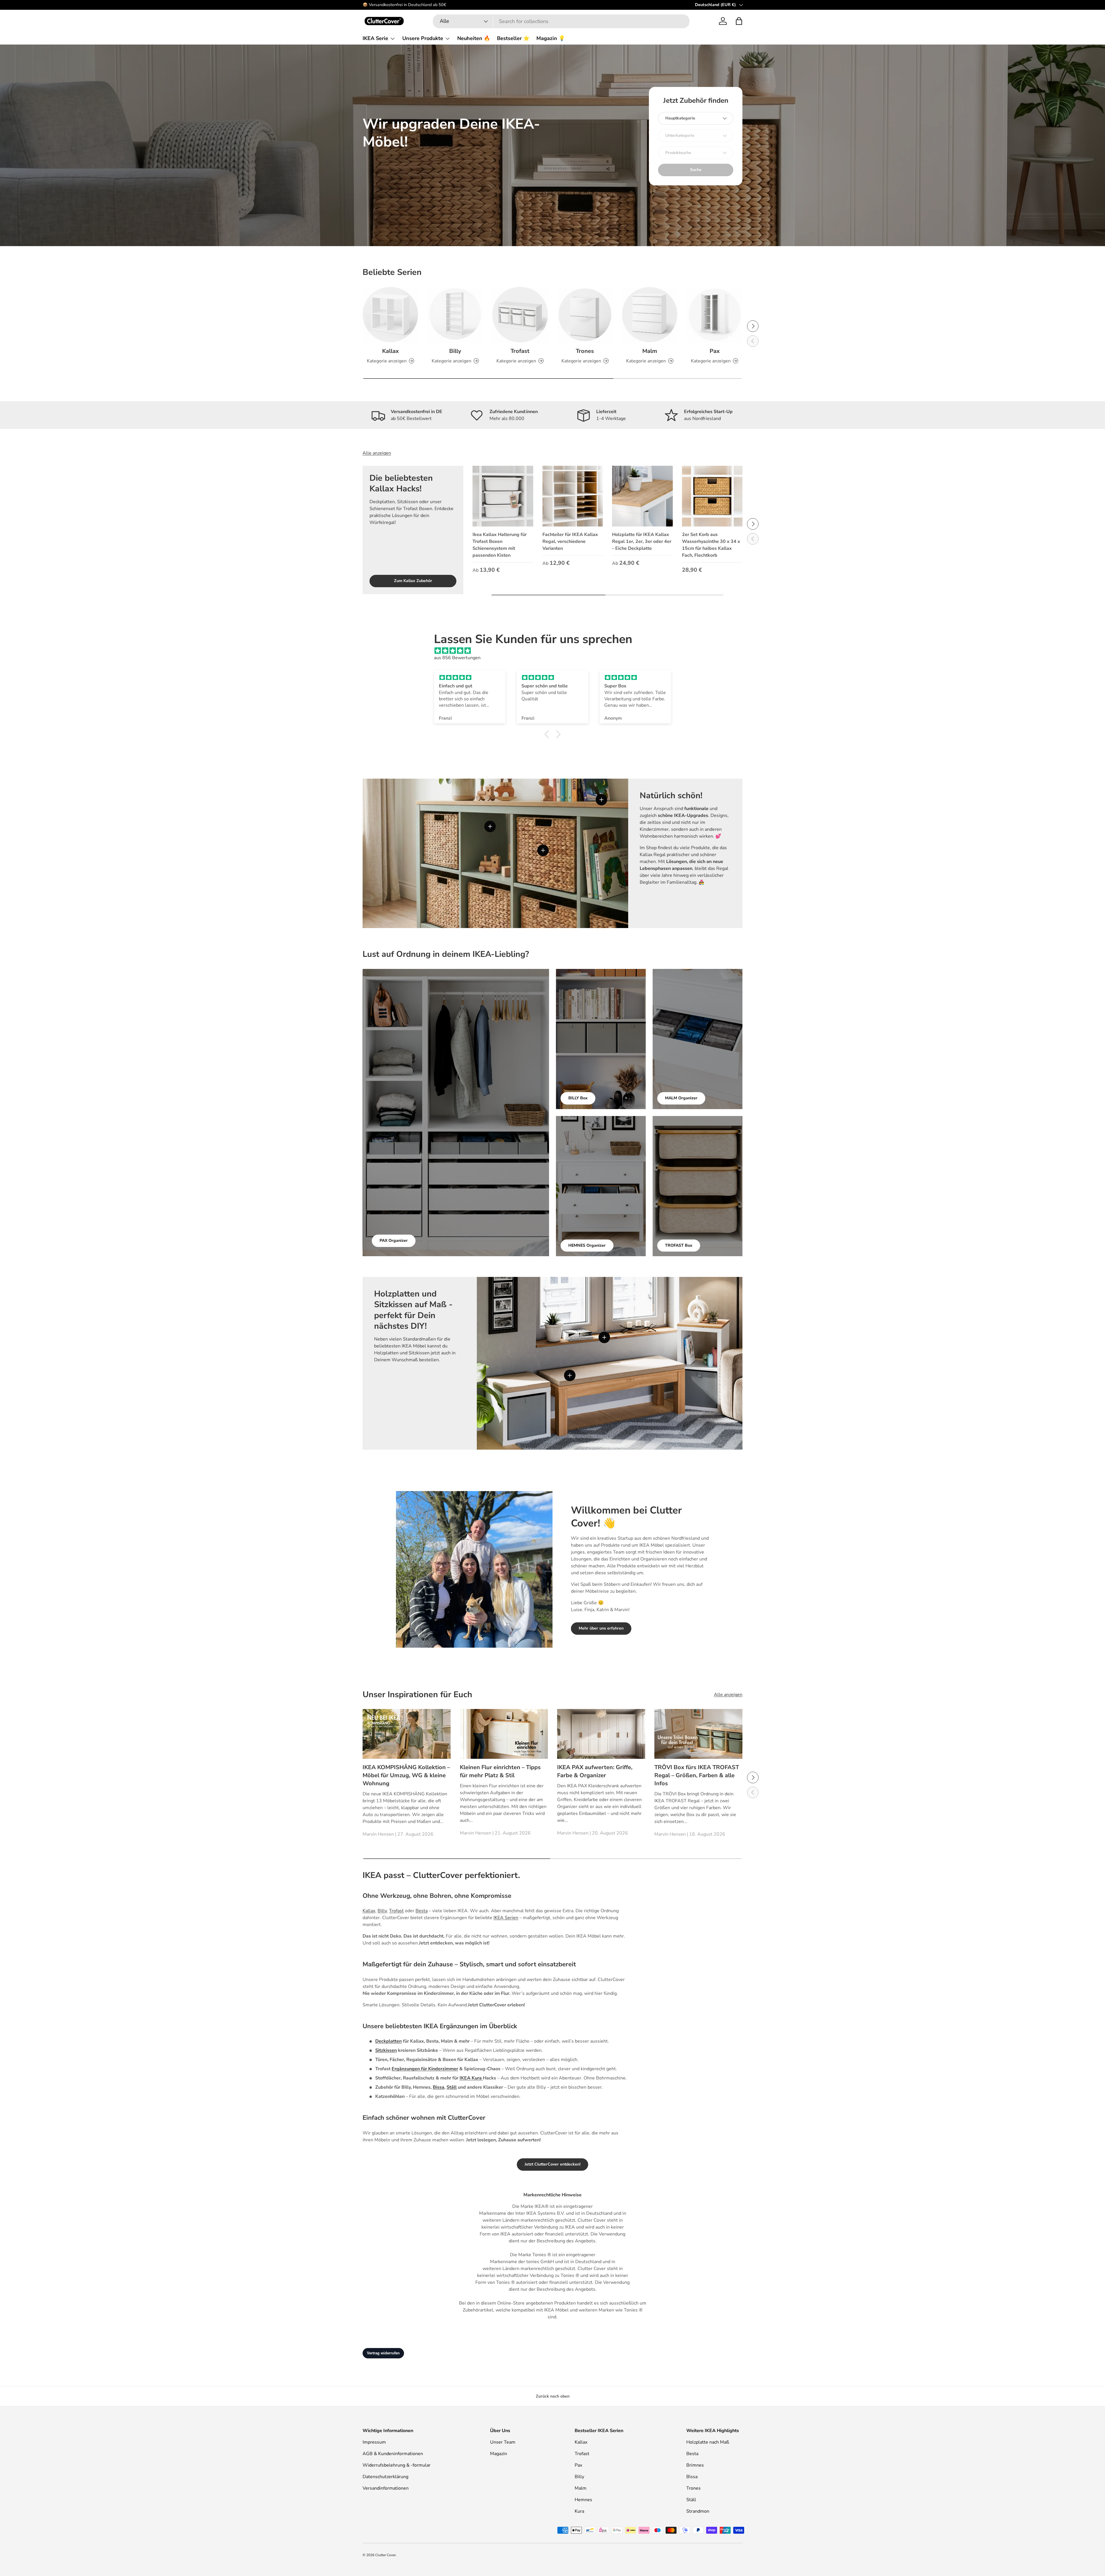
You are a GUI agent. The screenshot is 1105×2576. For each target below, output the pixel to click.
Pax (715, 351)
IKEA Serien (506, 1918)
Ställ (691, 2500)
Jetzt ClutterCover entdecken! (552, 2164)
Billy (455, 351)
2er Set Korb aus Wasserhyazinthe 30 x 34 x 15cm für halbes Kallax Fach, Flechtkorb (711, 545)
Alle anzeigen (377, 453)
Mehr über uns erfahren (601, 1628)
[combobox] (561, 21)
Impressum (374, 2442)
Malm (650, 351)
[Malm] (650, 315)
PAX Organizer (394, 1241)
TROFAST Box (679, 1245)
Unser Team (503, 2442)
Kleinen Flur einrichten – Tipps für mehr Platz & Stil (500, 1771)
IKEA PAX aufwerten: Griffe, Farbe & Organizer (595, 1771)
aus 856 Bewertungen (457, 658)
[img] (555, 651)
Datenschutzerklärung (385, 2477)
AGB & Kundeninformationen (393, 2454)
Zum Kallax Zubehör (413, 581)
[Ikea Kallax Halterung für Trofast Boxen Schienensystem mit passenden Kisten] (503, 496)
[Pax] (715, 315)
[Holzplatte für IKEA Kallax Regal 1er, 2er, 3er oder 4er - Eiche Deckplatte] (642, 496)
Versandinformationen (386, 2488)
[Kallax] (390, 315)
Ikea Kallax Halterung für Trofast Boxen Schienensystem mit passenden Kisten (500, 545)
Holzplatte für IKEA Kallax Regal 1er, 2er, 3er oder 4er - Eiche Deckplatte (642, 541)
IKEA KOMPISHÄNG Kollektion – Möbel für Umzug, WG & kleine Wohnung (406, 1775)
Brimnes (695, 2465)
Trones (585, 351)
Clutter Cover (385, 2555)
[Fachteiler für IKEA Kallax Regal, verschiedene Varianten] (573, 496)
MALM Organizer (681, 1098)
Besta (422, 1911)
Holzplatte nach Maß (708, 2442)
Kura (579, 2511)
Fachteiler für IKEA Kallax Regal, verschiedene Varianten (570, 541)
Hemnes (583, 2500)
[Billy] (455, 315)
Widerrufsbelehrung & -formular (397, 2465)
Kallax (390, 351)
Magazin (499, 2454)
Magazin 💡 (551, 38)
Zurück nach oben (553, 2396)
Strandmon (698, 2511)
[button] (739, 21)
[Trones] (585, 315)
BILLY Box (578, 1098)
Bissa (692, 2477)
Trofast (520, 351)
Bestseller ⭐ (513, 38)
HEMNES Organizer (587, 1245)
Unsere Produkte (423, 38)
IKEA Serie (375, 38)
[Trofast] (520, 315)
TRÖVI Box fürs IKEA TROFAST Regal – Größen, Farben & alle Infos (697, 1775)
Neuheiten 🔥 (474, 38)
